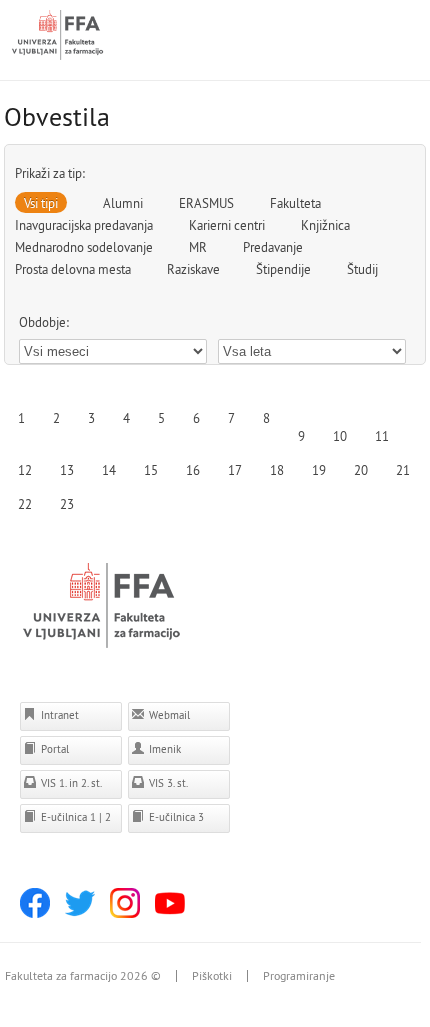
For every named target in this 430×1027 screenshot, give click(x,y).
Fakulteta (295, 203)
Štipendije (283, 269)
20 (361, 470)
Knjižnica (325, 225)
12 (25, 470)
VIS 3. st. (167, 783)
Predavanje (273, 247)
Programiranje (299, 976)
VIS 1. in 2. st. (70, 783)
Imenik (163, 749)
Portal (53, 749)
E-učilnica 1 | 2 (74, 817)
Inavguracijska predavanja (84, 225)
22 (25, 504)
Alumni (123, 203)
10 (340, 436)
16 (193, 470)
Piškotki (212, 976)
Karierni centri (227, 225)
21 (403, 470)
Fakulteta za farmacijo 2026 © (83, 976)
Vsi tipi (41, 203)
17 (235, 470)
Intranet (58, 715)
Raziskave (193, 269)
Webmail (168, 715)
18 (277, 470)
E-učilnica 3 (175, 817)
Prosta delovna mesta (73, 269)
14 (109, 470)
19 (319, 470)
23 (67, 504)
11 (382, 436)
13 (67, 470)
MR (198, 247)
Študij (362, 269)
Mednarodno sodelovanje (84, 247)
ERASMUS (206, 203)
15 (151, 470)
